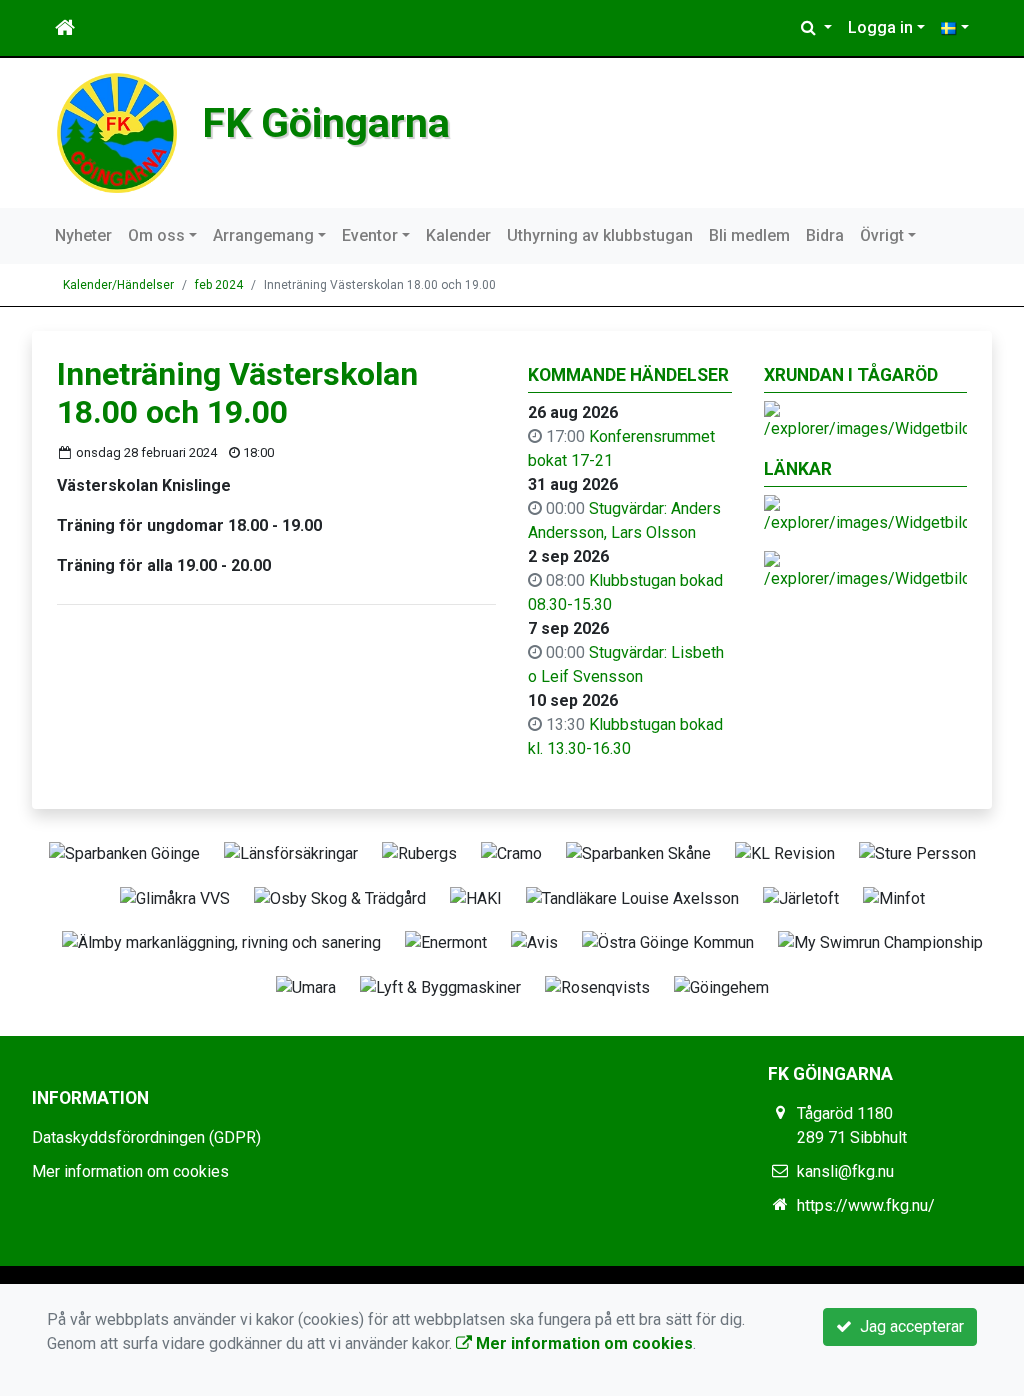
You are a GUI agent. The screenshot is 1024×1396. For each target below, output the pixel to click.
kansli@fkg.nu (845, 1171)
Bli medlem (749, 235)
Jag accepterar (908, 1326)
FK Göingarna (326, 123)
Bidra (825, 235)
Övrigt (882, 235)
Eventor (370, 235)
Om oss (156, 235)
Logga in (880, 27)
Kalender (458, 235)
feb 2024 (219, 285)
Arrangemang (263, 235)
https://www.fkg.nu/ (866, 1205)
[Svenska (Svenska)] (955, 28)
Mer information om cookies (130, 1171)
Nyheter (83, 235)
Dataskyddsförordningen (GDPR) (146, 1137)
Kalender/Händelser (118, 285)
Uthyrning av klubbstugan (600, 235)
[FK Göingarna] (117, 131)
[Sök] (816, 28)
